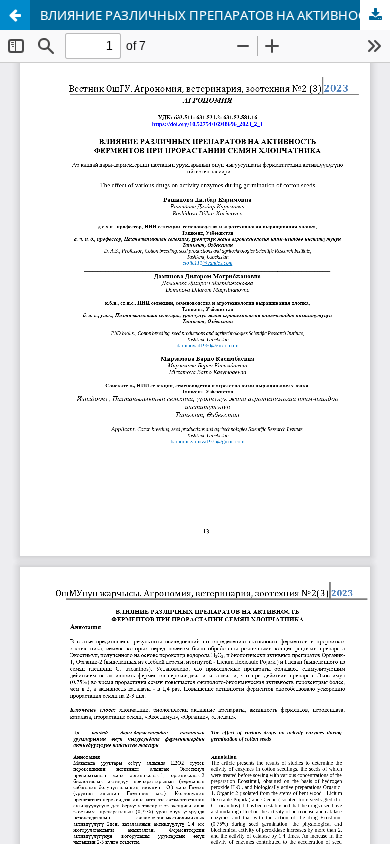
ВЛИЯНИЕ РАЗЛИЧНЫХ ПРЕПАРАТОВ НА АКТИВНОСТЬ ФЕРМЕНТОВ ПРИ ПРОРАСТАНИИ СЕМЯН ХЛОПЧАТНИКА (215, 15)
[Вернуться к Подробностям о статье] (15, 15)
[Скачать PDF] (375, 15)
